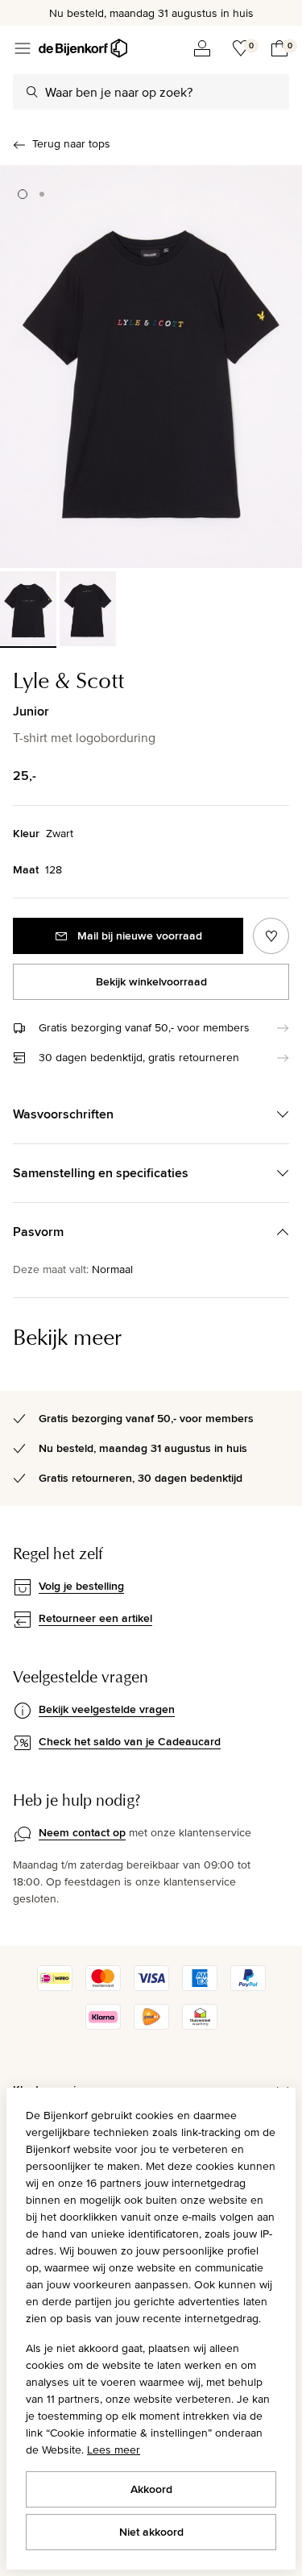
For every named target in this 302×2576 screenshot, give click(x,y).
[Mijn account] (202, 48)
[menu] (23, 48)
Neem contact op (82, 1832)
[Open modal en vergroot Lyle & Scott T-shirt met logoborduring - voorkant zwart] (151, 367)
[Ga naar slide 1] (23, 194)
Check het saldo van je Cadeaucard (130, 1741)
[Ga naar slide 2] (42, 194)
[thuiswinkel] (200, 2026)
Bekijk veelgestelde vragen (107, 1709)
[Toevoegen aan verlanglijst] (271, 936)
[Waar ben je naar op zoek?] (32, 92)
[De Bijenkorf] (83, 48)
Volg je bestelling (81, 1586)
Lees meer (114, 2449)
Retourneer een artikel (95, 1618)
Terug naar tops (71, 143)
